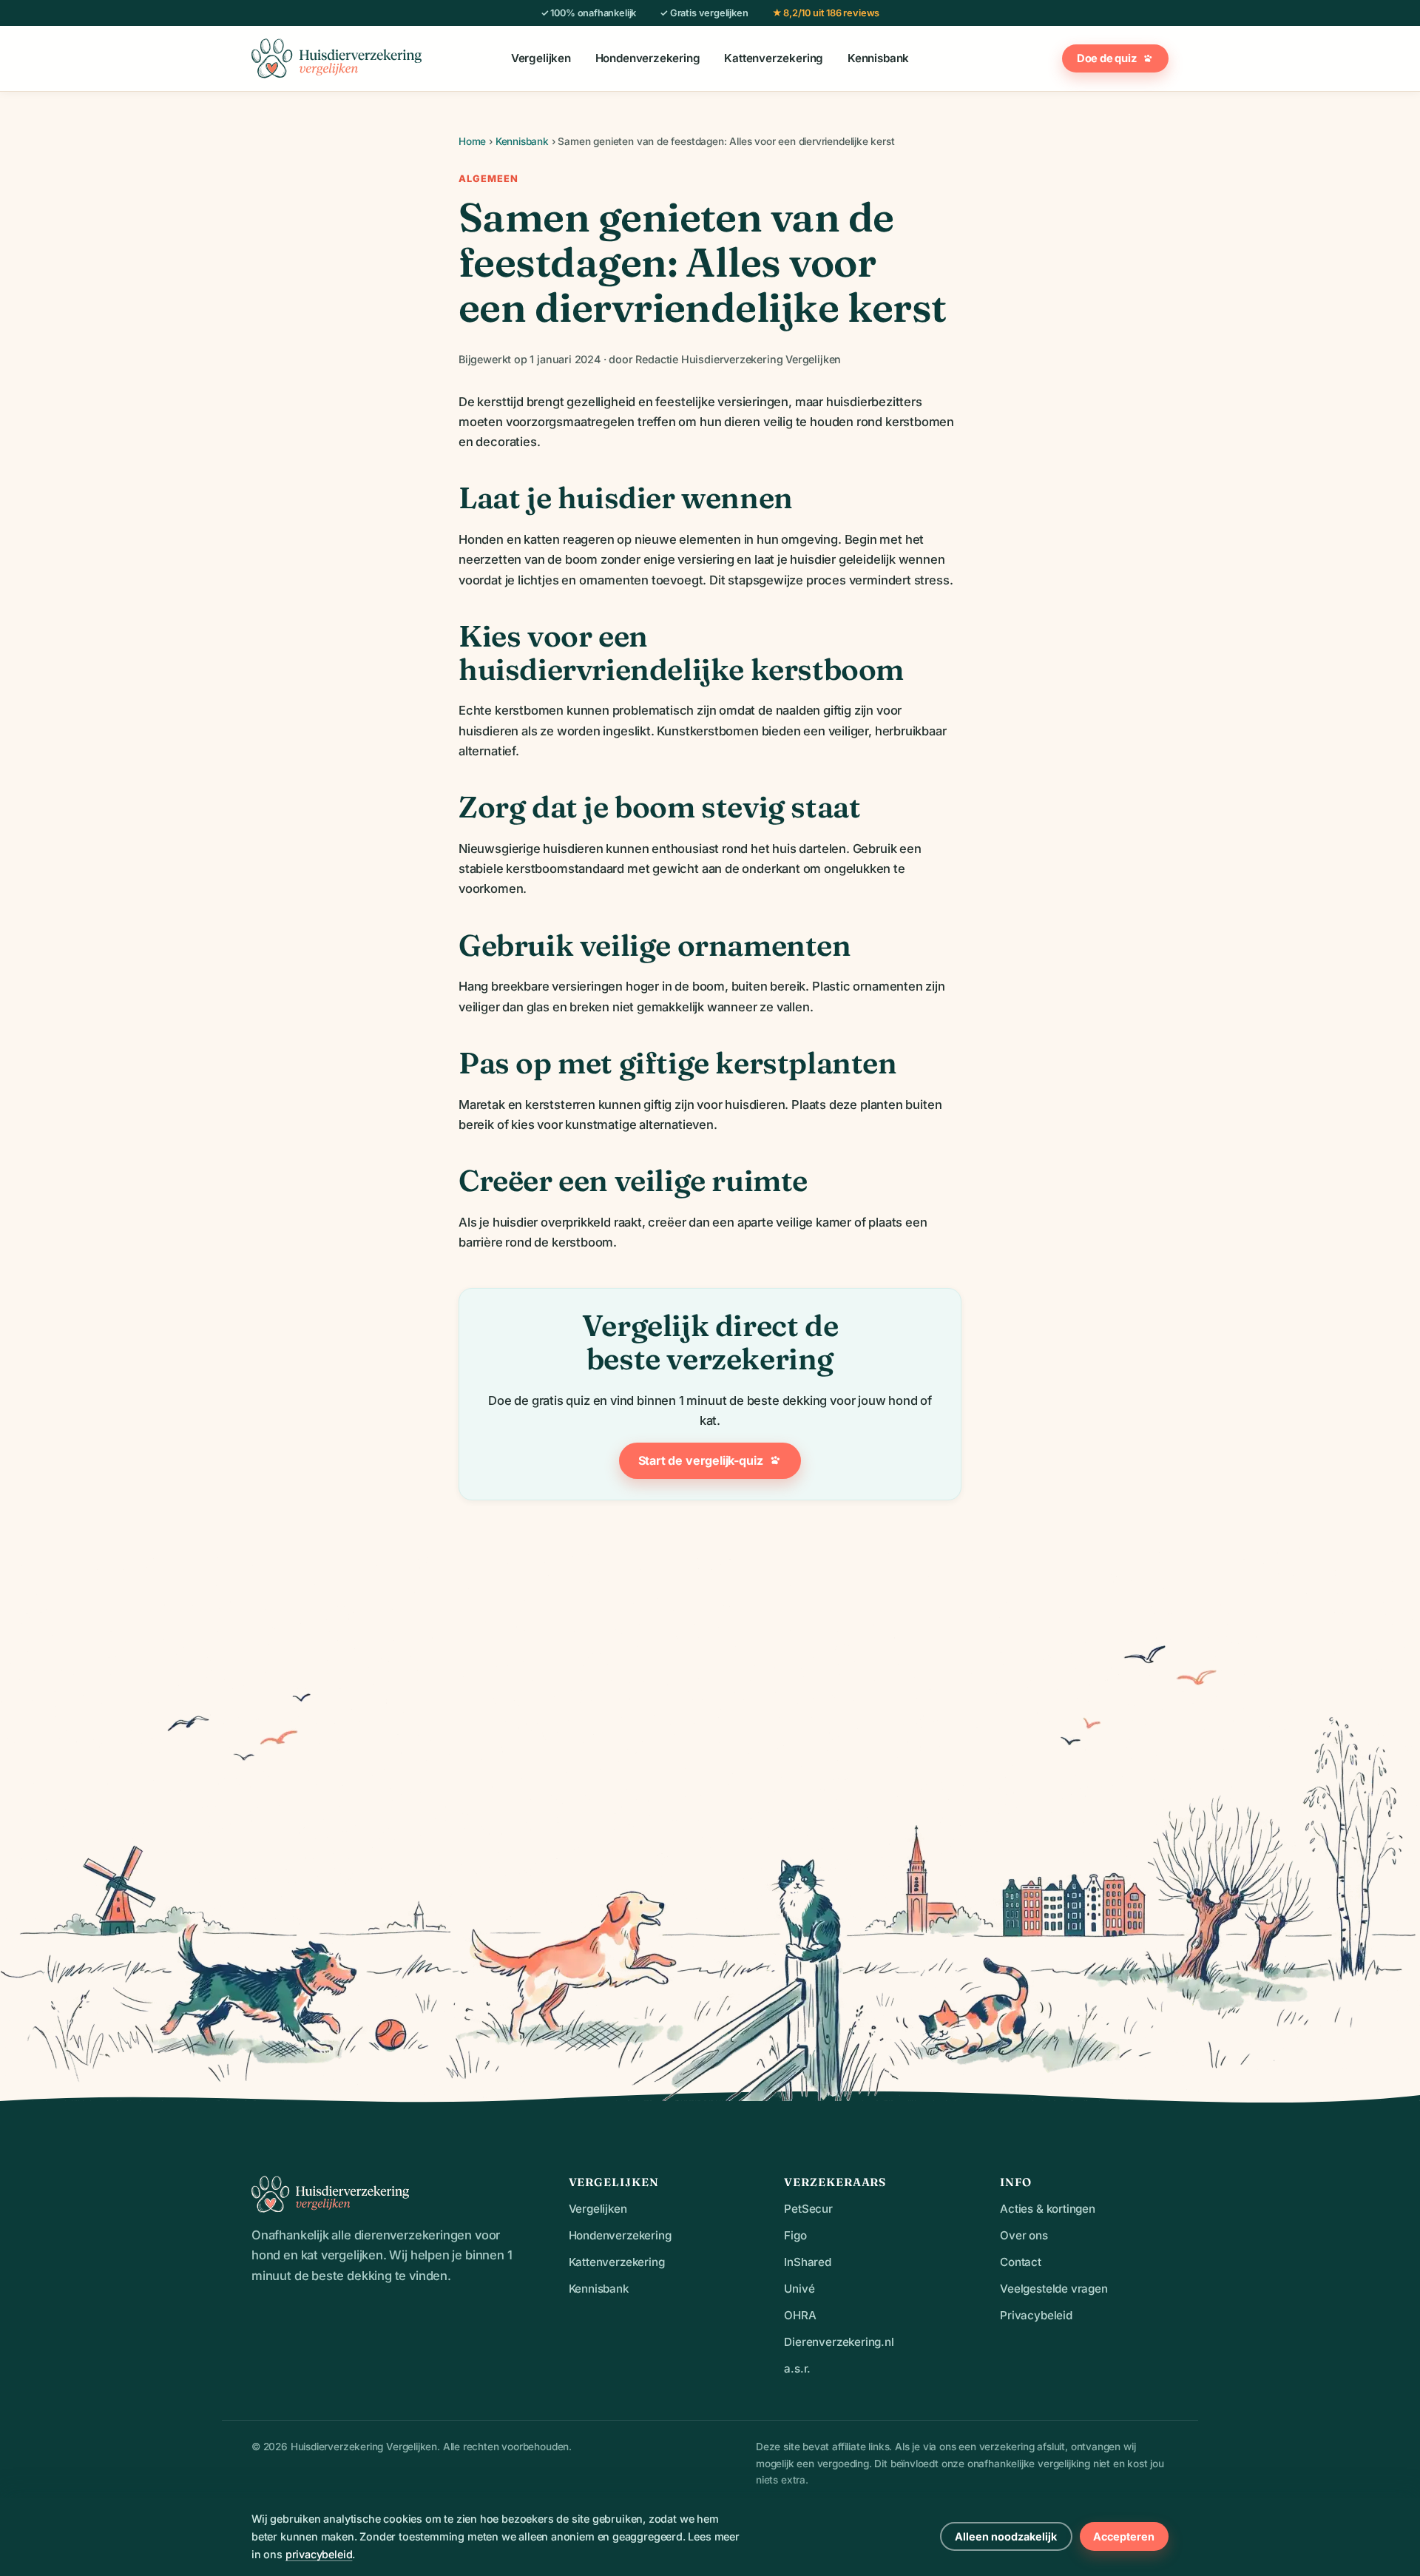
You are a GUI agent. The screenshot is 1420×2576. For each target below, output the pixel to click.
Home (472, 141)
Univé (799, 2289)
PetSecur (808, 2209)
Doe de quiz (1107, 58)
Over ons (1024, 2235)
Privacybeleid (1036, 2315)
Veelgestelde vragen (1054, 2289)
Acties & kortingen (1048, 2209)
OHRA (800, 2315)
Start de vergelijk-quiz (701, 1460)
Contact (1021, 2262)
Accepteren (1124, 2536)
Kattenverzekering (774, 59)
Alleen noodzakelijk (1006, 2536)
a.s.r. (797, 2368)
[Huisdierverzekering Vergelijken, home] (337, 58)
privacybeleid (319, 2554)
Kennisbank (878, 59)
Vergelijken (541, 59)
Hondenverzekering (648, 59)
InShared (808, 2262)
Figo (795, 2235)
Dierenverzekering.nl (839, 2342)
